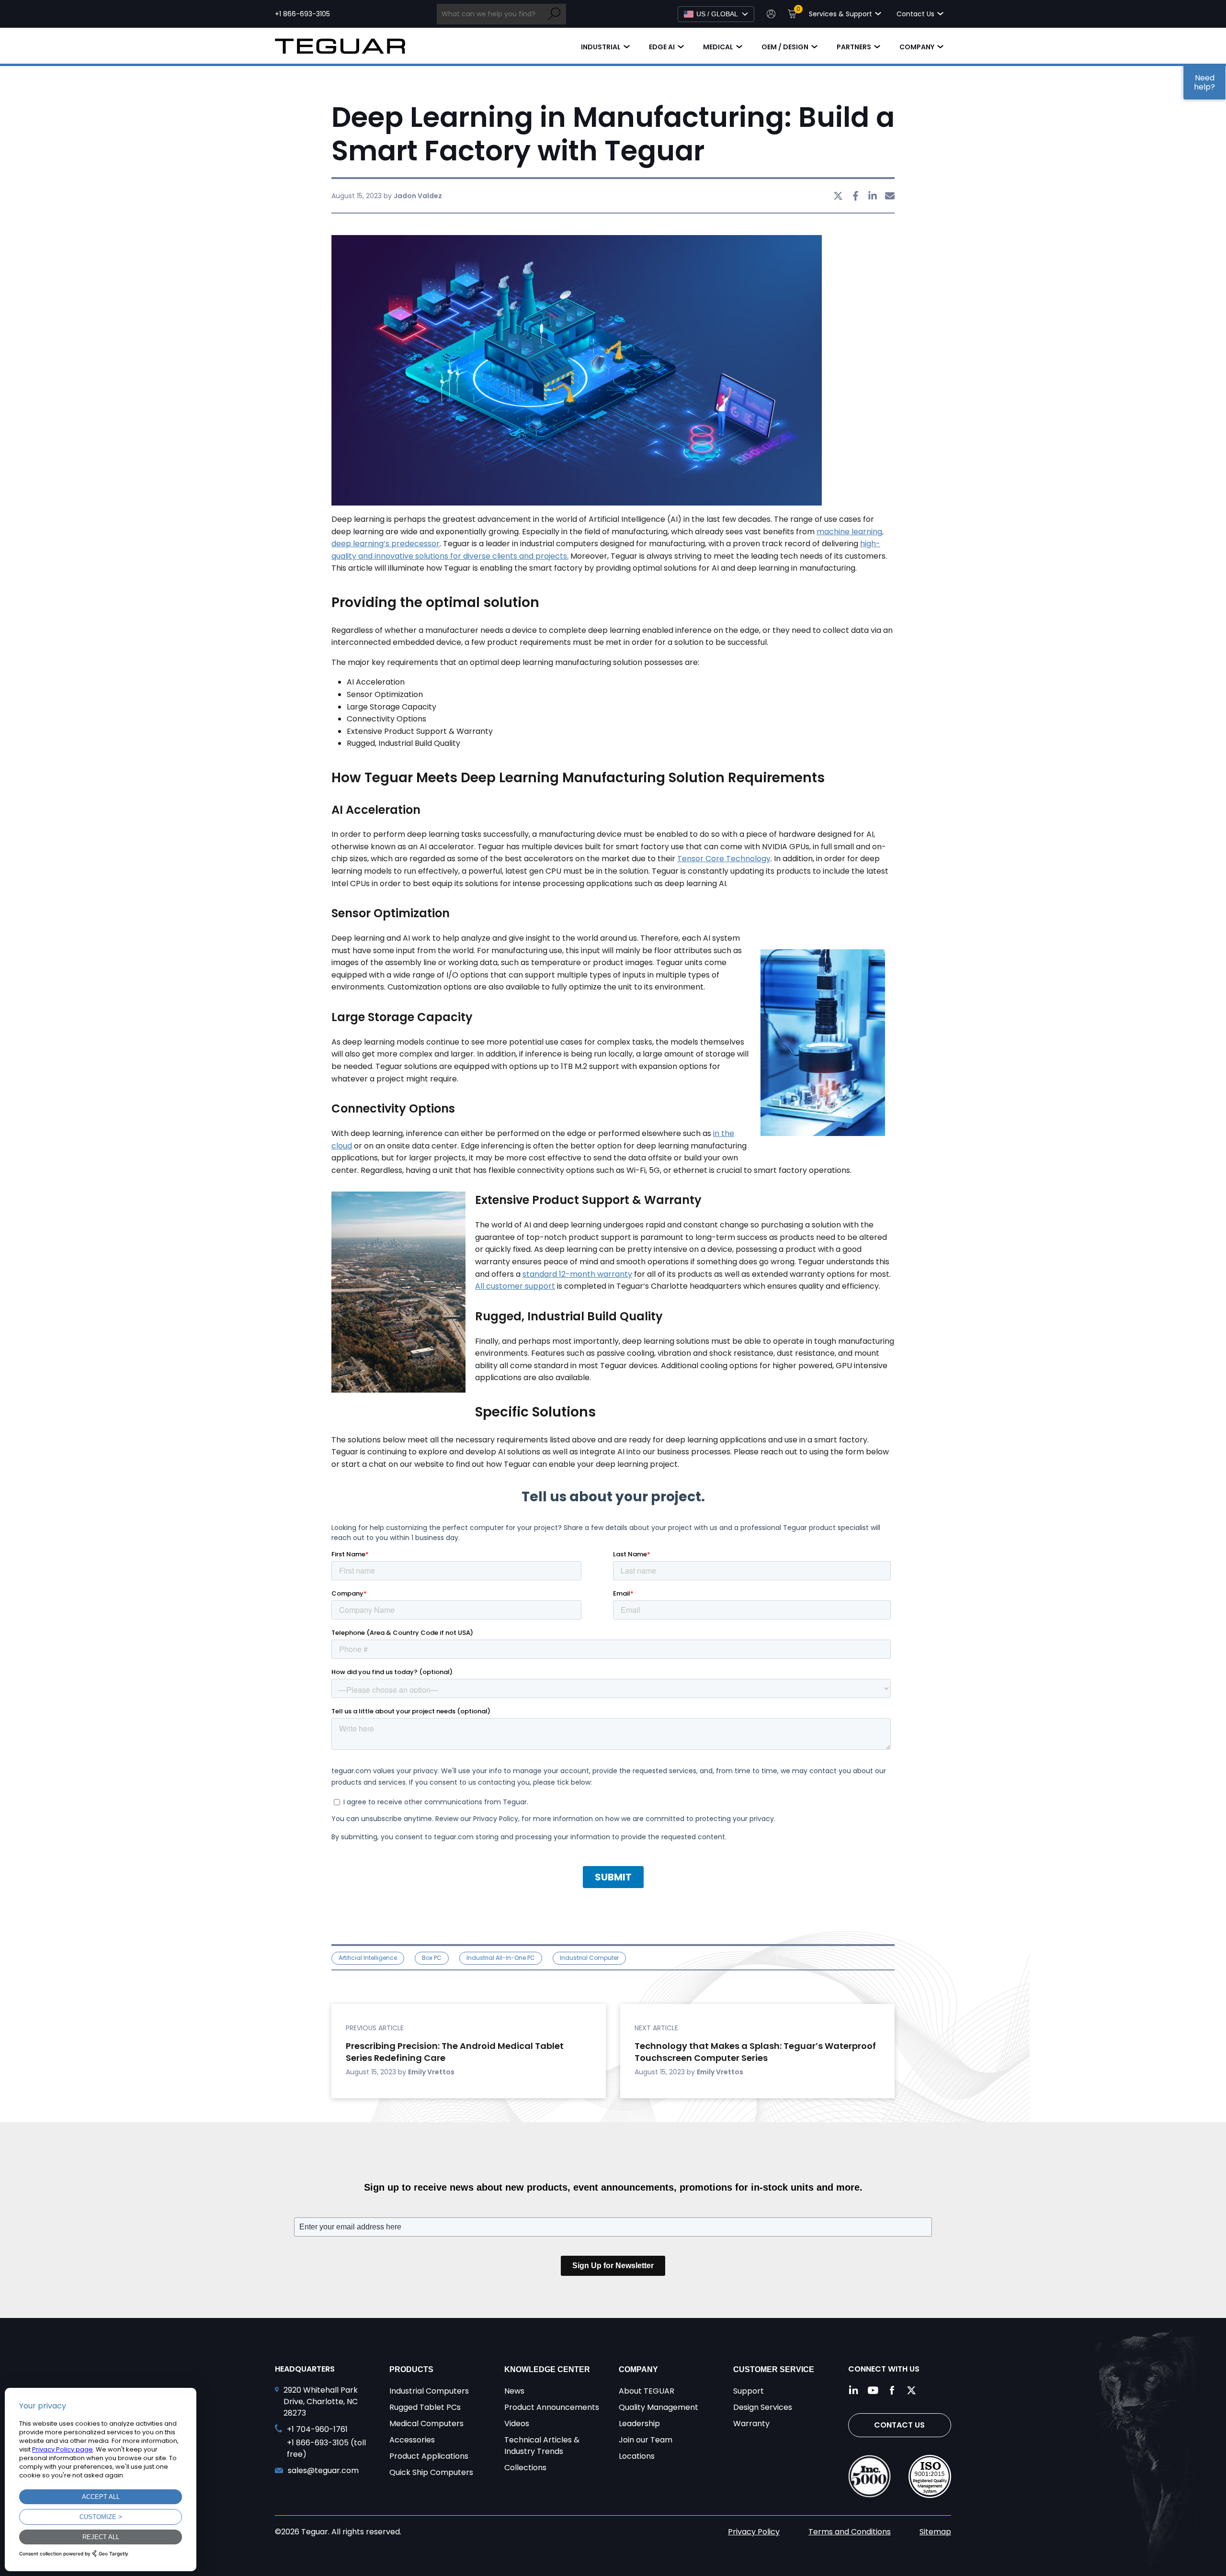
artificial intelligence (368, 1958)
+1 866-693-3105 (302, 14)
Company (917, 47)
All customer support (515, 1286)
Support (749, 2391)
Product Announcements (552, 2407)
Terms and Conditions (850, 2532)
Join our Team (646, 2440)
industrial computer (589, 1958)
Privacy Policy (754, 2532)
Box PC (432, 1958)
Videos (517, 2424)
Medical (718, 47)
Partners (854, 47)
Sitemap (935, 2532)
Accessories (412, 2440)
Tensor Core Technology (724, 859)
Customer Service (774, 2369)
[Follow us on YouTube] (873, 2390)
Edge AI (662, 47)
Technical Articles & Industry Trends (542, 2446)
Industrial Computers (429, 2391)
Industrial (601, 47)
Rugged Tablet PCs (425, 2407)
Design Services (763, 2407)
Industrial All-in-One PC (501, 1958)
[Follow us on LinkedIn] (854, 2390)
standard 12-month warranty (577, 1274)
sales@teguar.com (323, 2470)
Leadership (639, 2424)
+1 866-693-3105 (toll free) (326, 2448)
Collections (525, 2468)
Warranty (751, 2424)
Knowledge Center (547, 2369)
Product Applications (429, 2456)
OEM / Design (785, 47)
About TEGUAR (647, 2391)
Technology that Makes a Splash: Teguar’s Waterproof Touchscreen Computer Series (755, 2052)
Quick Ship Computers (431, 2472)
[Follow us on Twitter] (911, 2390)
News (514, 2391)
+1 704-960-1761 (317, 2429)
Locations (637, 2456)
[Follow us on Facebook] (892, 2390)
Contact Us (899, 2425)
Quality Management (658, 2407)
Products (411, 2369)
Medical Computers (426, 2424)
